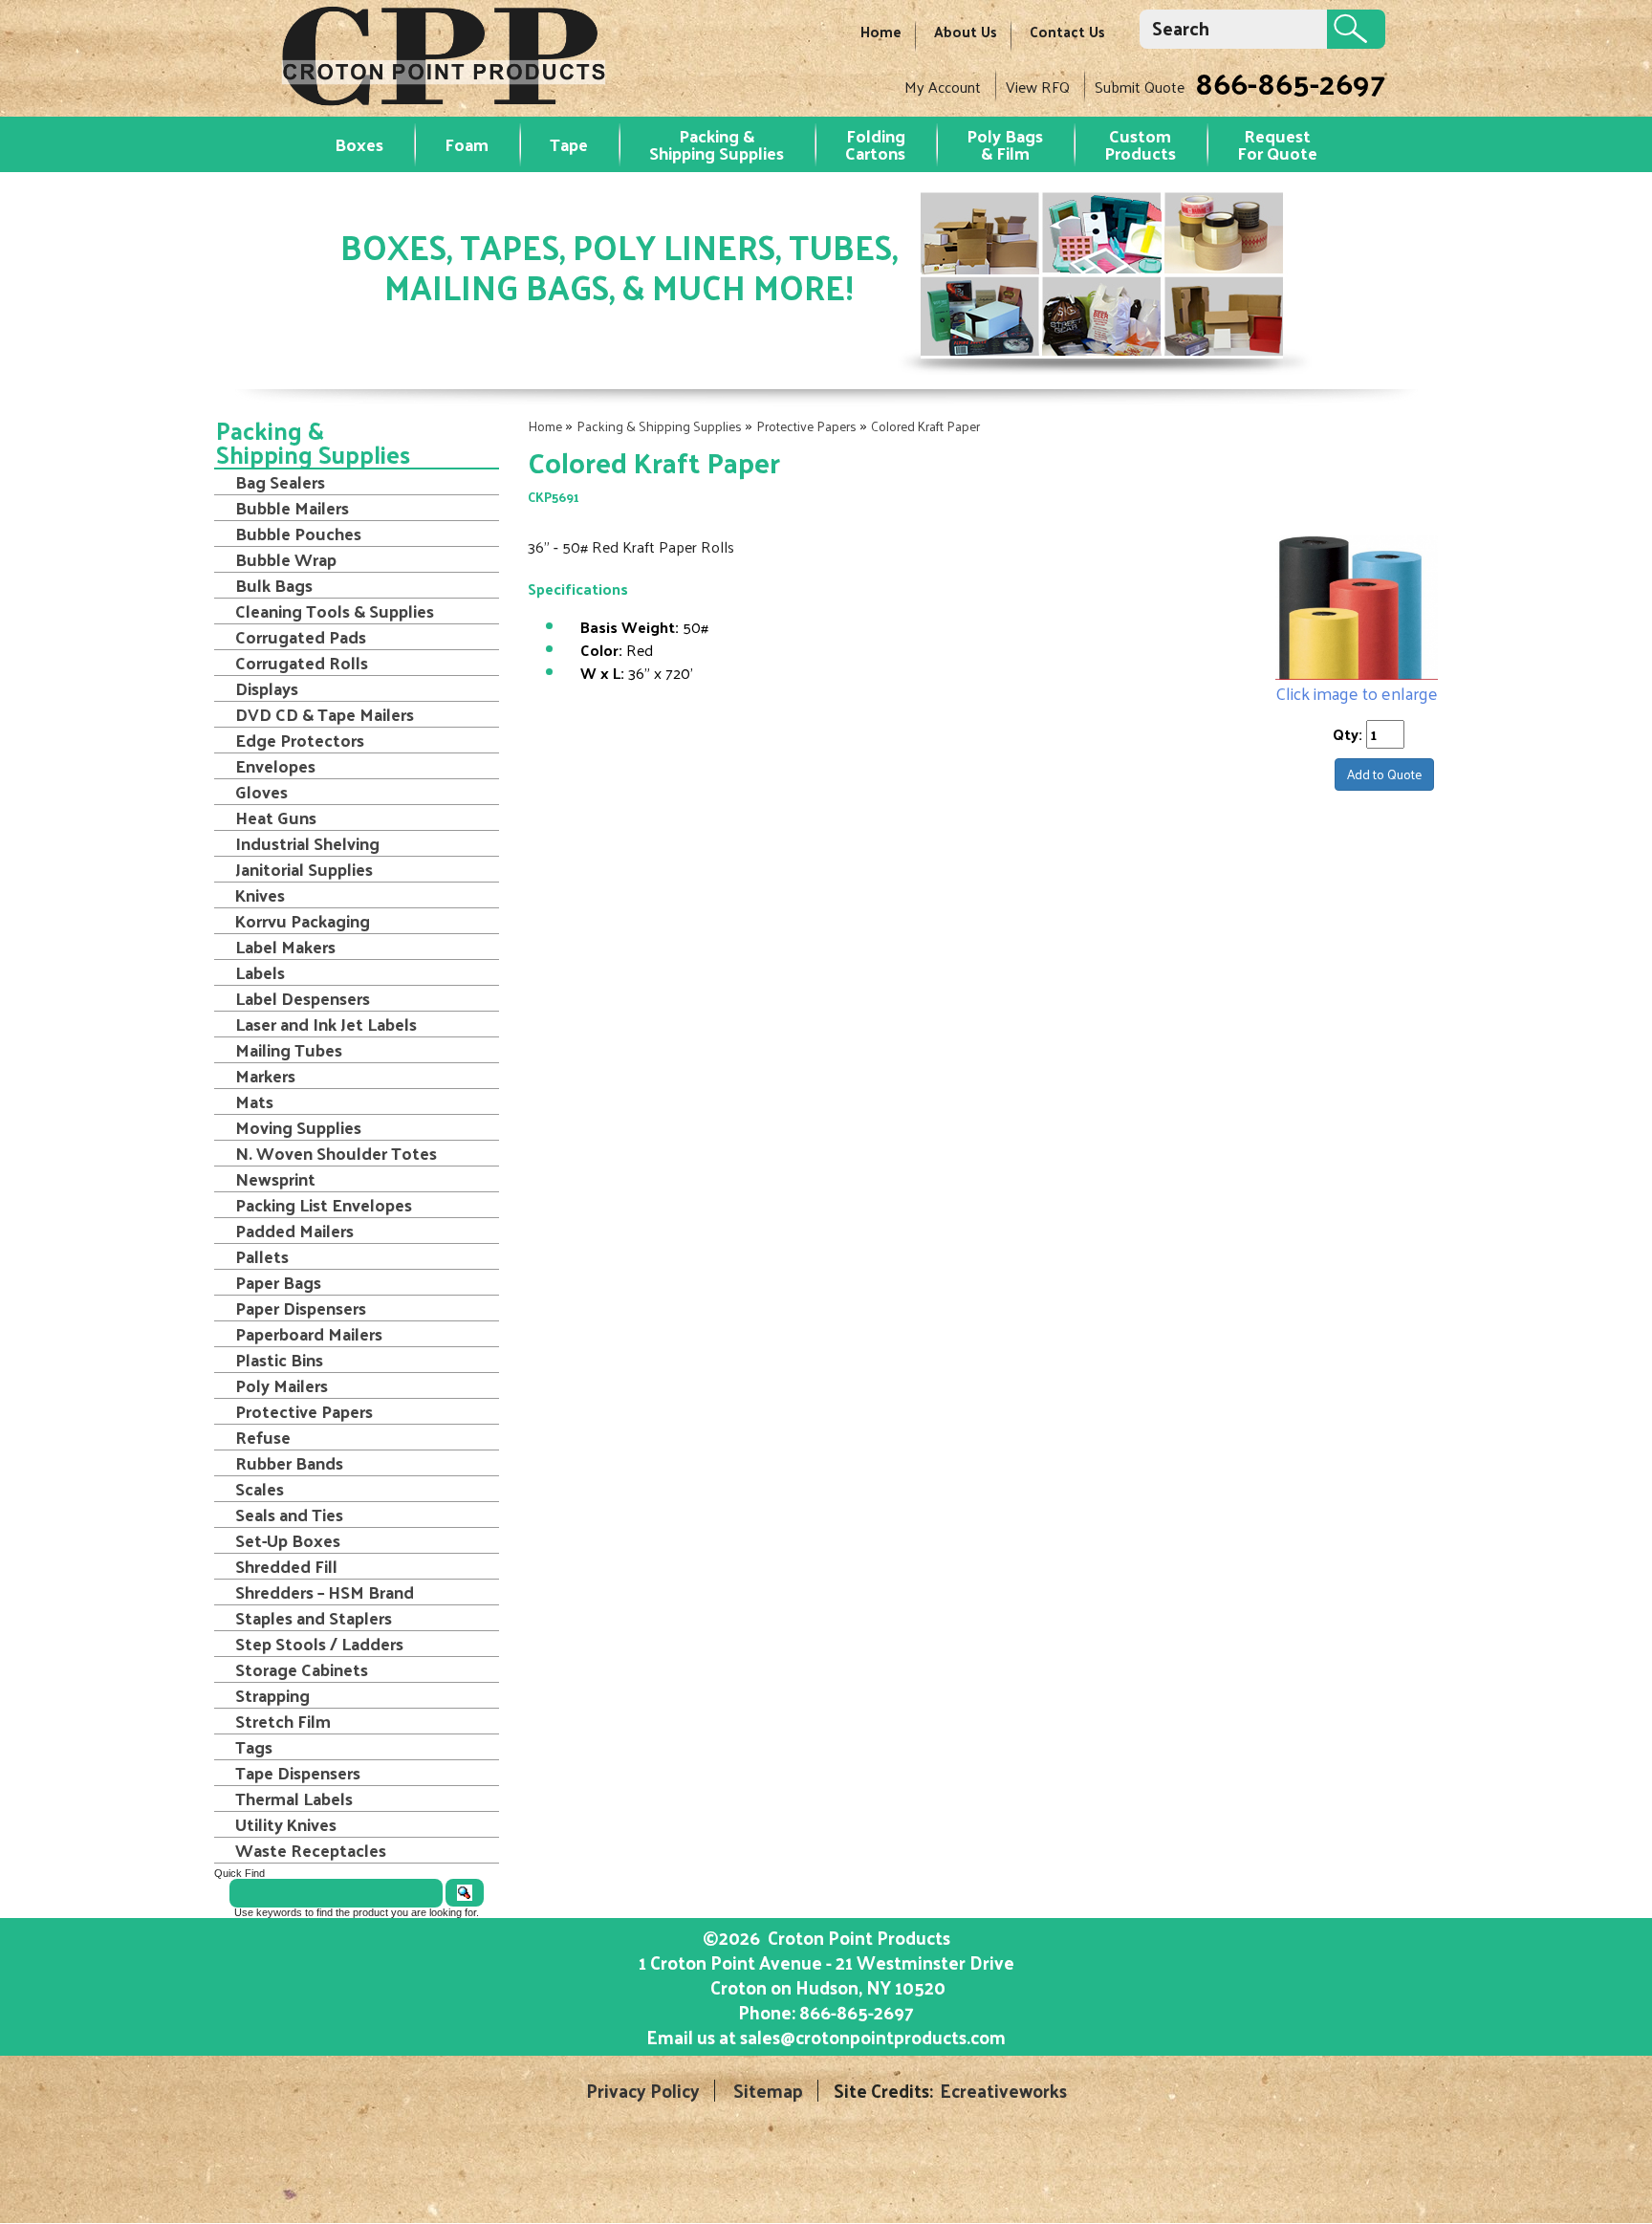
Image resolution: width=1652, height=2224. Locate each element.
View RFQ (1038, 87)
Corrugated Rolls (302, 663)
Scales (260, 1489)
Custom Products (1140, 144)
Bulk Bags (274, 585)
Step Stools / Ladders (319, 1644)
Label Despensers (303, 998)
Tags (254, 1747)
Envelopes (275, 766)
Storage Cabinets (302, 1669)
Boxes (359, 144)
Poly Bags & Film (1005, 144)
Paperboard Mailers (309, 1334)
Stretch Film (283, 1721)
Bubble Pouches (298, 534)
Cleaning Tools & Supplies (335, 611)
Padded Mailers (294, 1231)
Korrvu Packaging (303, 921)
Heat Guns (276, 818)
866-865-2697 (1290, 82)
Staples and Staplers (314, 1618)
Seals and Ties (289, 1515)
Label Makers (285, 947)
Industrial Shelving (307, 843)
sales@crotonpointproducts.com (873, 2037)
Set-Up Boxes (288, 1540)
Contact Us (1067, 31)
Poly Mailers (282, 1385)
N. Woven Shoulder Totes (336, 1153)
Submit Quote (1140, 87)
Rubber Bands (289, 1463)
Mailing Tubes (289, 1050)
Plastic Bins (279, 1360)
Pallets (262, 1256)
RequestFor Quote (1277, 144)
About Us (966, 31)
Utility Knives (286, 1824)
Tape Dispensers (298, 1773)
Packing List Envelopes (324, 1205)
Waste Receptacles (311, 1850)
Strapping (272, 1695)
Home (881, 31)
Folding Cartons (875, 144)
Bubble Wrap (286, 559)
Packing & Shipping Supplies (717, 144)
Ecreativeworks (1003, 2091)
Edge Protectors (300, 740)
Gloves (261, 792)
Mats (254, 1101)
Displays (267, 688)
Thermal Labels (294, 1799)
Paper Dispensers (301, 1308)
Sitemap (768, 2091)
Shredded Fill (286, 1566)
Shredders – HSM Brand (325, 1592)
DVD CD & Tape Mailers (325, 714)
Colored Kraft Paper (925, 426)
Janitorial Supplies (304, 869)
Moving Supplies (298, 1127)
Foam (467, 144)
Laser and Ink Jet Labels (326, 1024)
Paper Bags (278, 1282)
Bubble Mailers (292, 508)
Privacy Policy (643, 2091)
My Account (943, 87)
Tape (569, 144)
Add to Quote (1384, 774)
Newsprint (275, 1179)
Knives (260, 895)
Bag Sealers (280, 482)
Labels (260, 972)
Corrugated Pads (301, 637)
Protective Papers (806, 426)
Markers (265, 1076)
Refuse (263, 1437)
